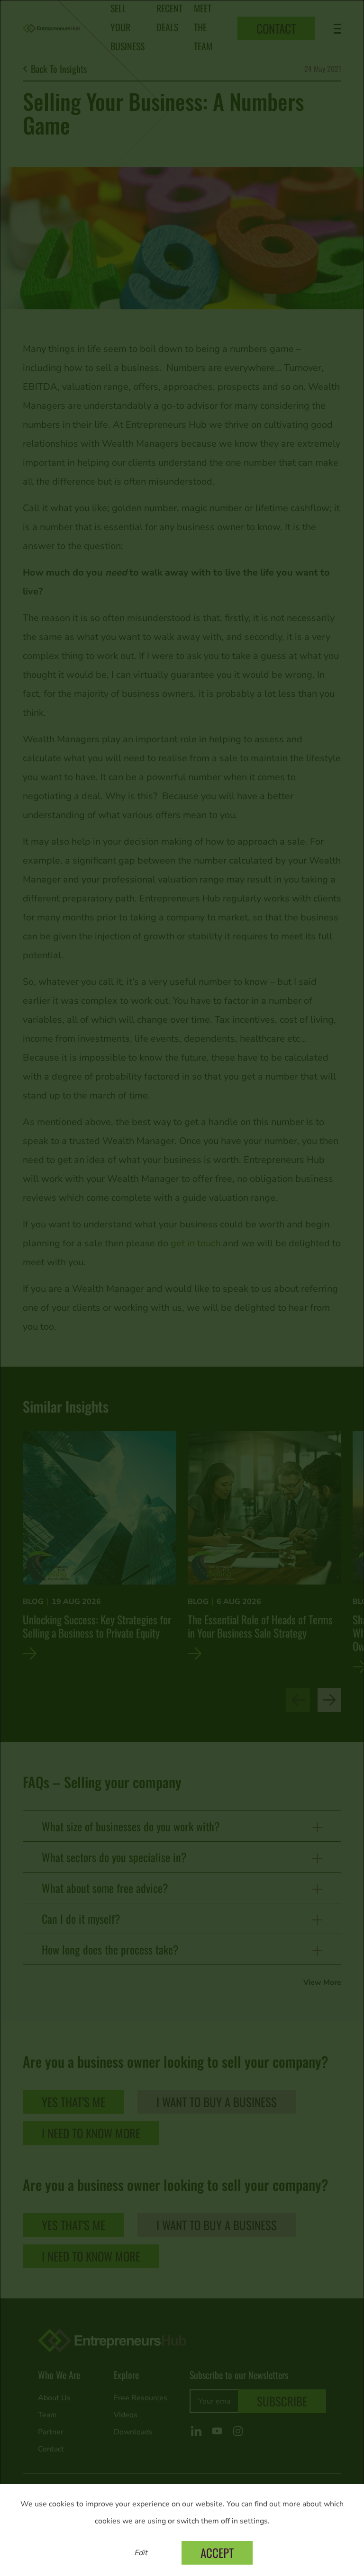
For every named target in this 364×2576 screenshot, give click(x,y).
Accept (217, 2553)
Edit (141, 2553)
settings (254, 2521)
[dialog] (182, 1288)
